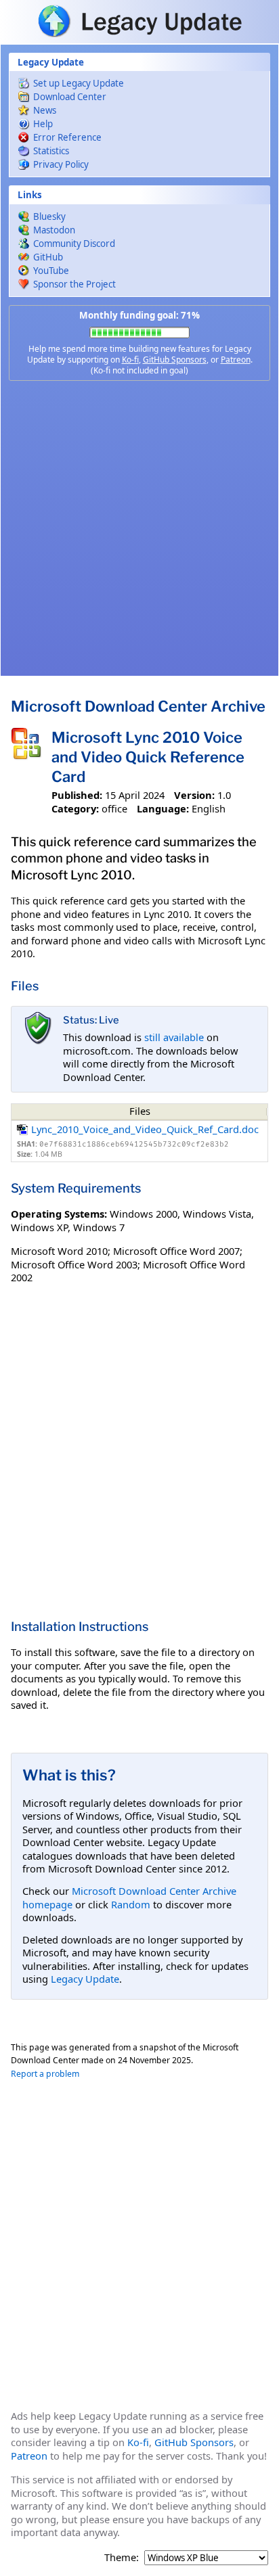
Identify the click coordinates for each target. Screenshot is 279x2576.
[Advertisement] (139, 528)
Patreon (236, 360)
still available (174, 1037)
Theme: (122, 2557)
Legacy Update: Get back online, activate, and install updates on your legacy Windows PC (139, 21)
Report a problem (45, 2074)
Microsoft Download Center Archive (138, 706)
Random (131, 1904)
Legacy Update (85, 1979)
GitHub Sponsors (175, 360)
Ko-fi (130, 360)
